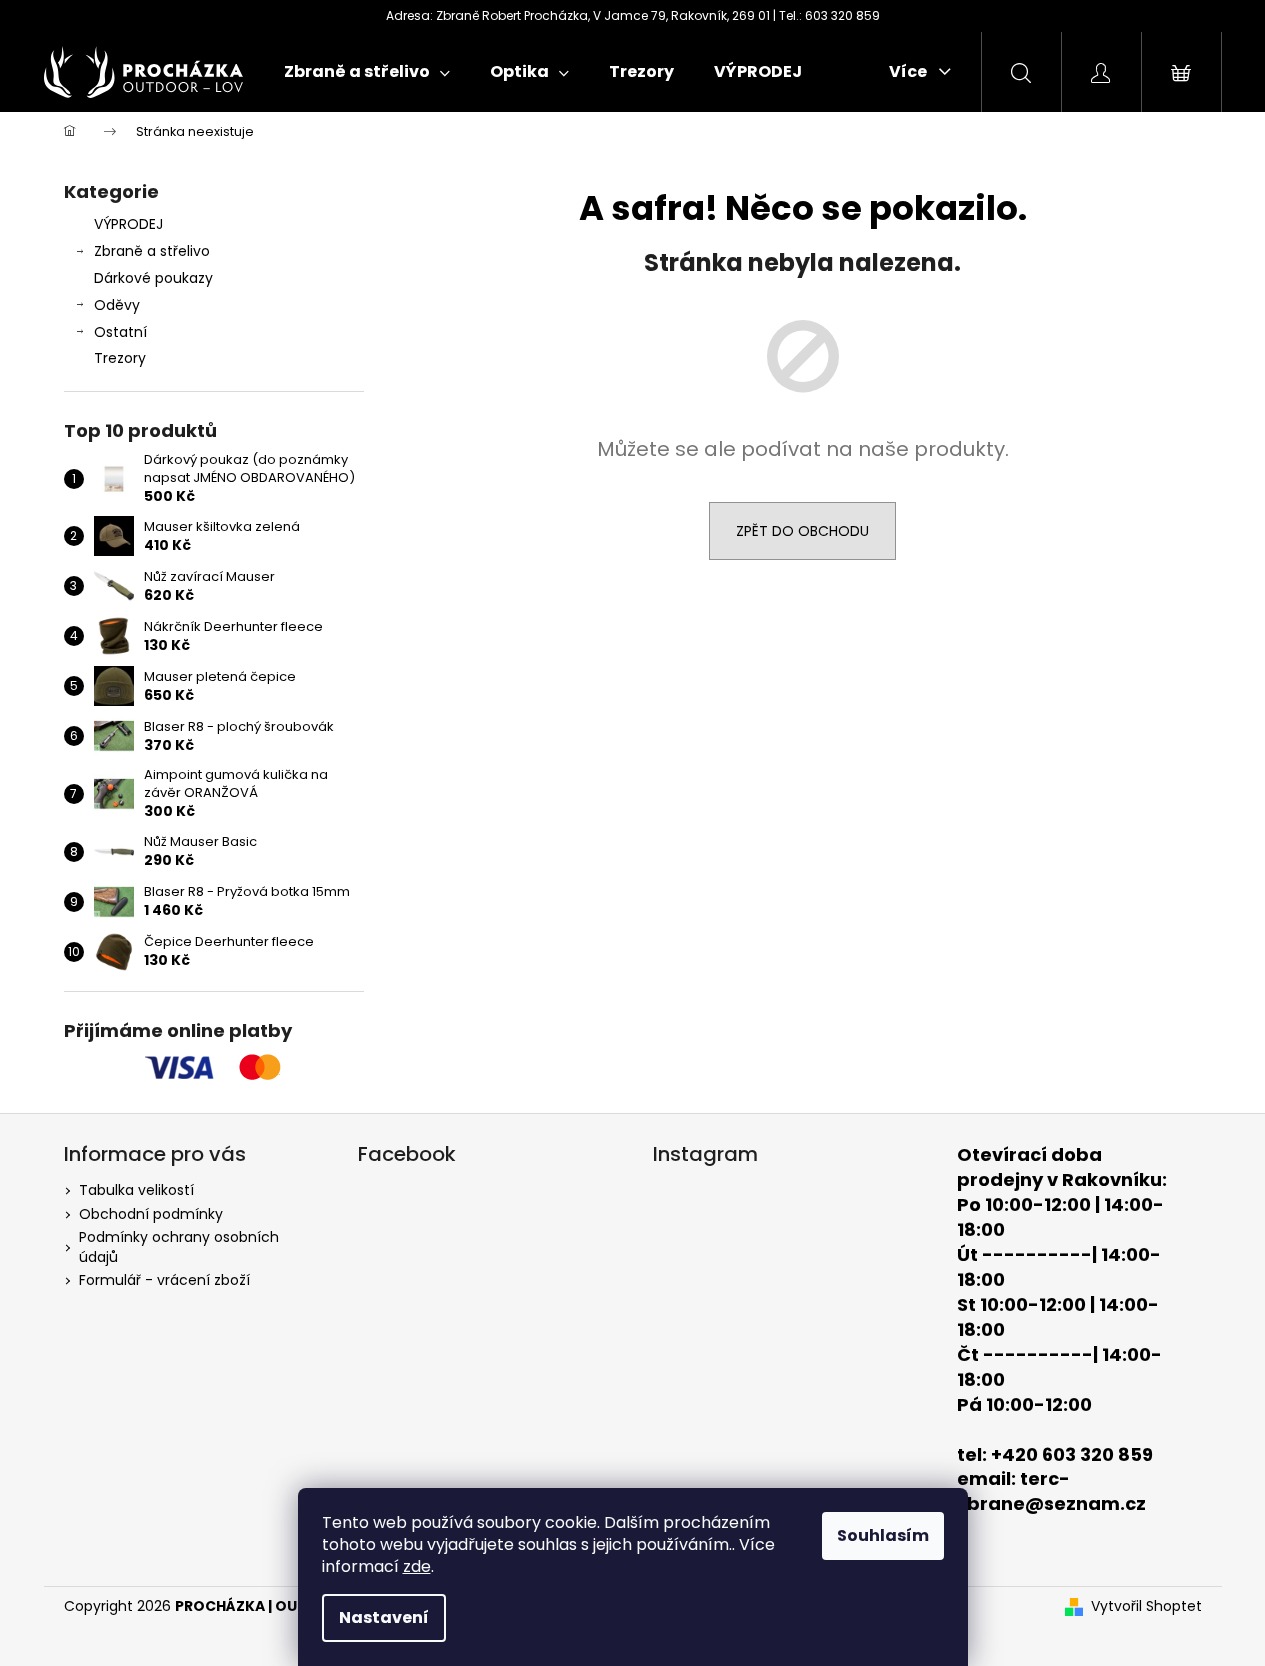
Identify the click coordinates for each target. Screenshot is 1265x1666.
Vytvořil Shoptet (1146, 1606)
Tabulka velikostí (136, 1190)
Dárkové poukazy (153, 278)
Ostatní (120, 332)
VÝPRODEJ (128, 224)
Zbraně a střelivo (152, 251)
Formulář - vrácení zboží (164, 1280)
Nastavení (384, 1617)
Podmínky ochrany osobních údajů (179, 1246)
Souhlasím (883, 1535)
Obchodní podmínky (151, 1214)
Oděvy (117, 305)
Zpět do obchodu (802, 531)
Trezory (120, 358)
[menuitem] (367, 72)
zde (417, 1566)
